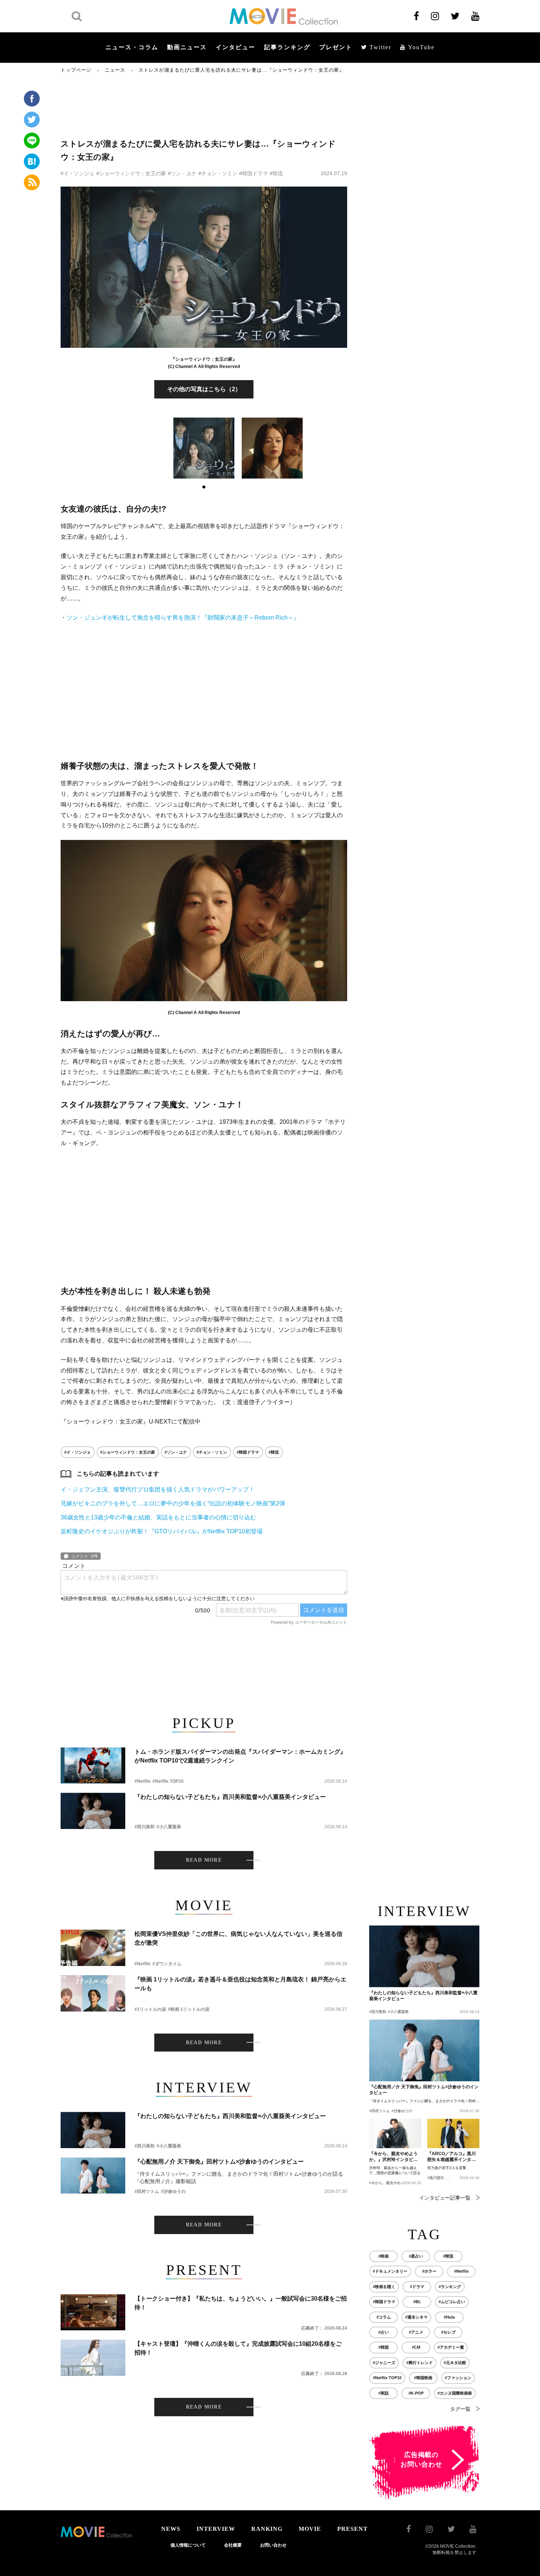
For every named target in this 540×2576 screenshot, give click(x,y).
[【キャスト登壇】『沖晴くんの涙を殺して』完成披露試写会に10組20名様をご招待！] (93, 2358)
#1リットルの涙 (150, 2009)
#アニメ (416, 2332)
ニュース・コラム (132, 47)
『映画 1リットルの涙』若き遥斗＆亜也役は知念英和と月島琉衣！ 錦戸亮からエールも (240, 1984)
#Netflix (143, 1781)
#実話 (384, 2393)
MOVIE (310, 2529)
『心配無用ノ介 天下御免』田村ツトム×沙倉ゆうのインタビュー (219, 2162)
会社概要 (233, 2545)
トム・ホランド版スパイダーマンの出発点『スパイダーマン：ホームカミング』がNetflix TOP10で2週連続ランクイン (240, 1756)
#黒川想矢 (436, 2178)
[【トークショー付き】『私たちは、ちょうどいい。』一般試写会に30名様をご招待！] (93, 2312)
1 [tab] (204, 487)
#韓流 (276, 173)
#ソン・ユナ (182, 173)
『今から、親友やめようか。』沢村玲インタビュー (393, 2157)
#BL (417, 2302)
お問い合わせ (273, 2545)
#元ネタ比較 (455, 2363)
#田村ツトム (147, 2191)
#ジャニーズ (384, 2363)
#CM (416, 2347)
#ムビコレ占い (452, 2302)
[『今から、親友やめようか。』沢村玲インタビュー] (395, 2133)
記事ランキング (287, 47)
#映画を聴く (384, 2287)
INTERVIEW (216, 2529)
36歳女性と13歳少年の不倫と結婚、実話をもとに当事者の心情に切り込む (158, 1517)
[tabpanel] (204, 448)
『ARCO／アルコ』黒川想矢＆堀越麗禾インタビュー (451, 2157)
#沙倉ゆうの (173, 2191)
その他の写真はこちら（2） (204, 389)
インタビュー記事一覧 (445, 2198)
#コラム (384, 2317)
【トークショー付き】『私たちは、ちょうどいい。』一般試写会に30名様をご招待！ (241, 2303)
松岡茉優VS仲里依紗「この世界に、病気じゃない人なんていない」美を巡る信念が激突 (238, 1938)
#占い (384, 2332)
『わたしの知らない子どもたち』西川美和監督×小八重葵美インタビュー (230, 1797)
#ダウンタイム (167, 1964)
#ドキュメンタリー (390, 2271)
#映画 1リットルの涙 (189, 2009)
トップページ (76, 70)
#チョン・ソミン (218, 173)
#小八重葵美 (169, 1827)
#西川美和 (145, 1827)
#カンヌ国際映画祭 (455, 2393)
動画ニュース (187, 47)
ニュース (115, 70)
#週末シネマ (416, 2317)
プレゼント (336, 47)
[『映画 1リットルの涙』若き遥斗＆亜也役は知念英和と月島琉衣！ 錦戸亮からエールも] (93, 1993)
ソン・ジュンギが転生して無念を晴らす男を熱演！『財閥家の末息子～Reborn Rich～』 (183, 618)
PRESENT (352, 2529)
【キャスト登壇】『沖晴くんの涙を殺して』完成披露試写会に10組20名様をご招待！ (238, 2348)
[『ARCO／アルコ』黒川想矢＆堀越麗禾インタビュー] (453, 2133)
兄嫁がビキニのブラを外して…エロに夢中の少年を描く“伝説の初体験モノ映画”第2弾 (173, 1503)
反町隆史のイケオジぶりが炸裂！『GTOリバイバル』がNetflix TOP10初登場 (162, 1531)
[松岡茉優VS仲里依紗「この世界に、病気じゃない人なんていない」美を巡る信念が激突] (93, 1948)
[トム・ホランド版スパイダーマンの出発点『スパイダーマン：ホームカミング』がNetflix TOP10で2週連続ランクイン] (93, 1766)
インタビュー (235, 47)
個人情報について (188, 2545)
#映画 (384, 2256)
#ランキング (450, 2287)
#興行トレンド (420, 2363)
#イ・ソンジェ (78, 173)
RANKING (267, 2529)
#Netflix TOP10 (168, 1781)
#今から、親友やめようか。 (392, 2183)
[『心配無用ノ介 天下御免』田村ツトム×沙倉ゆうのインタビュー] (93, 2175)
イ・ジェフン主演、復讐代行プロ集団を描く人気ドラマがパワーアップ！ (158, 1489)
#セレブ (448, 2332)
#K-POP (416, 2393)
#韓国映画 (423, 2378)
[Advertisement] (204, 105)
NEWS (171, 2529)
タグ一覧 (460, 2409)
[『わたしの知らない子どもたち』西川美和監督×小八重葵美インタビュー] (93, 1811)
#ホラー (429, 2271)
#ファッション (458, 2378)
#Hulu (449, 2317)
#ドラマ (417, 2287)
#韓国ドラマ (253, 173)
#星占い (416, 2256)
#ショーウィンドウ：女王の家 (131, 173)
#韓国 (384, 2347)
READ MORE (204, 1860)
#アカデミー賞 (451, 2347)
